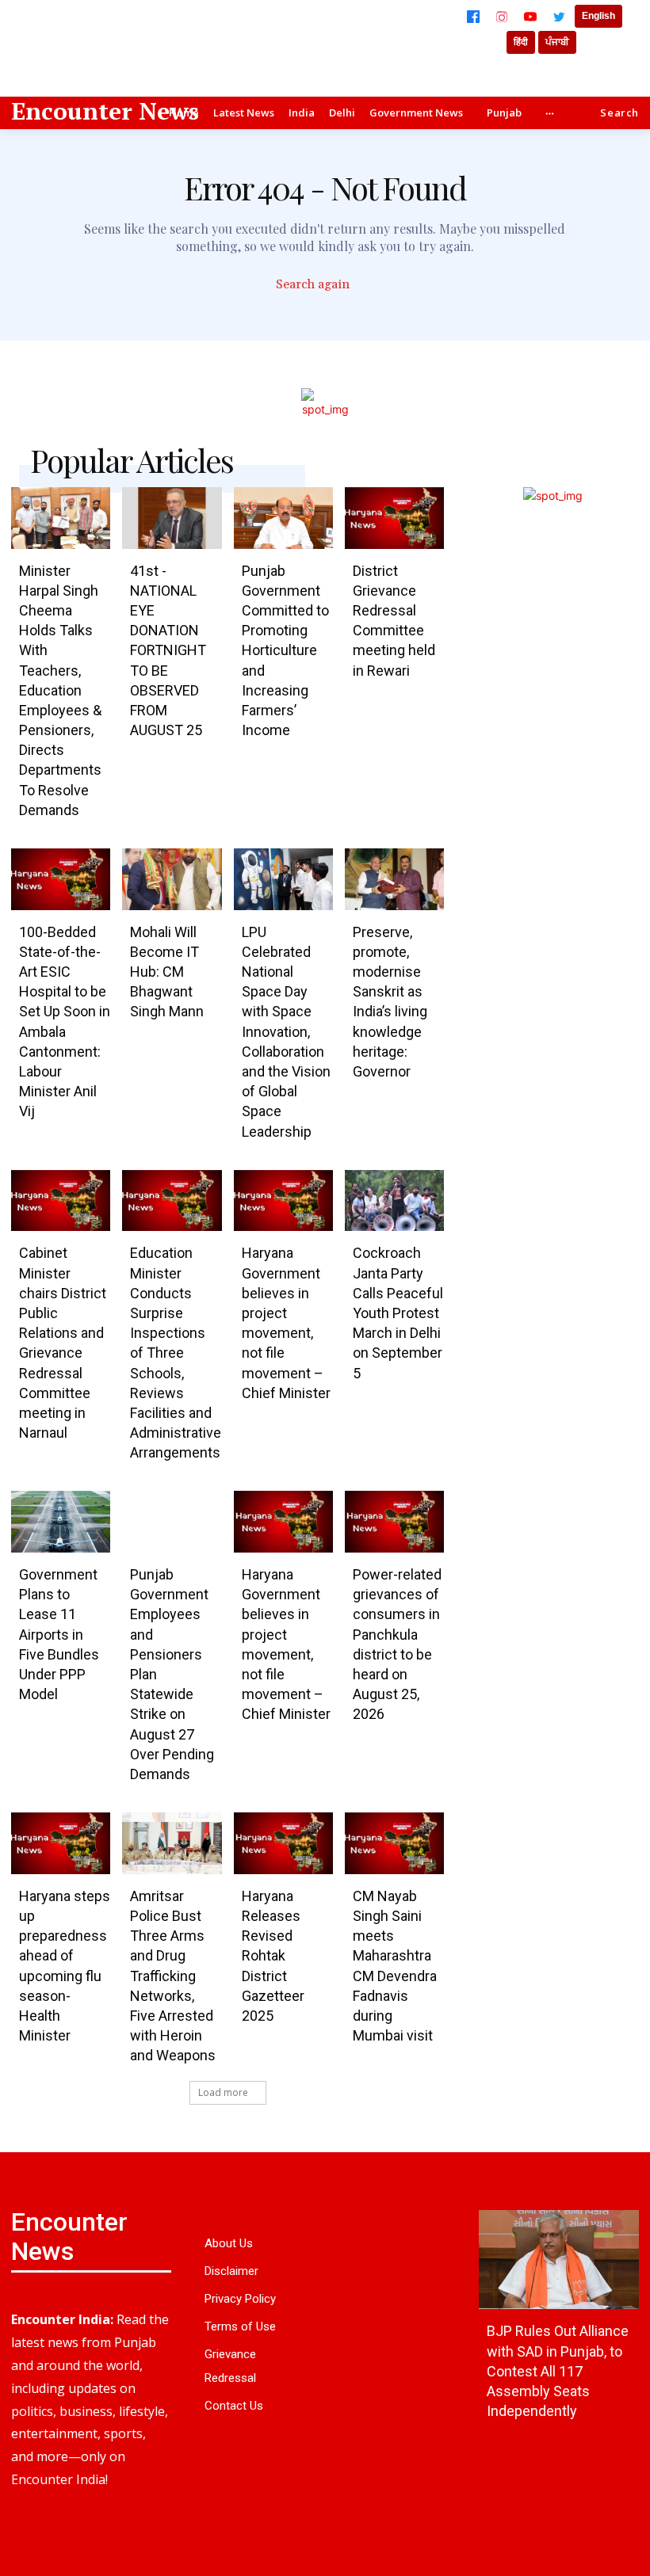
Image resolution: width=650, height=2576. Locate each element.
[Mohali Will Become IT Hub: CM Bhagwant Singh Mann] (172, 879)
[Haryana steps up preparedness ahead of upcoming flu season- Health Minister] (61, 1843)
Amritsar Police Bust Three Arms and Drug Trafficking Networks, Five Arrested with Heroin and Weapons (173, 1976)
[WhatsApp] (128, 2509)
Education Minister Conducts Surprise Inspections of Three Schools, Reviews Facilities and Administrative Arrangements (176, 1353)
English (598, 16)
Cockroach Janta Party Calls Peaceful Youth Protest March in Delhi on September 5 (398, 1313)
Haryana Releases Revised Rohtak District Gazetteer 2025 (273, 1956)
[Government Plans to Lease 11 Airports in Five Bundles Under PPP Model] (61, 1522)
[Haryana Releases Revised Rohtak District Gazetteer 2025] (283, 1843)
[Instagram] (502, 17)
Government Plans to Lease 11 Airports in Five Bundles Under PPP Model (59, 1634)
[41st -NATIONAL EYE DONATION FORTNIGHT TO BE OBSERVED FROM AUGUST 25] (172, 518)
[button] (619, 113)
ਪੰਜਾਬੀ (557, 42)
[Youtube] (25, 2543)
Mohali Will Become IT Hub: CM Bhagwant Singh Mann (167, 972)
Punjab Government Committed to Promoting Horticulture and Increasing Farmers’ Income (285, 651)
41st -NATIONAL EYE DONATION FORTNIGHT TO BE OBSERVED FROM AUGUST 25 (168, 651)
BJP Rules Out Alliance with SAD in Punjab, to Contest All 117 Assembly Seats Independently (558, 2371)
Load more (223, 2092)
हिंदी (521, 42)
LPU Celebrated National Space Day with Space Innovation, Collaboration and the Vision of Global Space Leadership (286, 1032)
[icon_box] (325, 286)
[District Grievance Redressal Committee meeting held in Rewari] (394, 518)
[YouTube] (530, 17)
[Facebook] (473, 17)
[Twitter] (559, 17)
